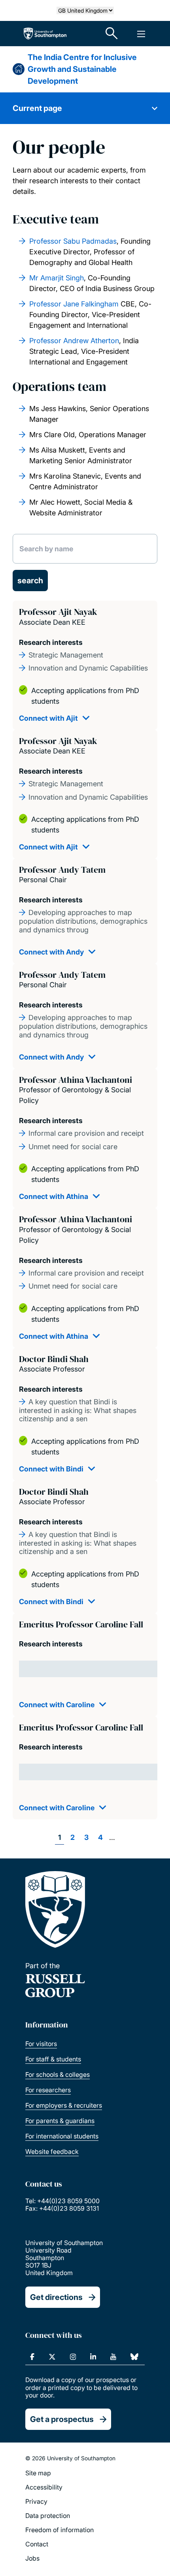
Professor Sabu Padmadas (73, 241)
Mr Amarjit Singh (57, 278)
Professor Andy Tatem (62, 870)
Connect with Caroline (57, 1705)
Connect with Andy (51, 952)
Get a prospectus (62, 2419)
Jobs (32, 2558)
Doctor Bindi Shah (54, 1359)
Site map (38, 2473)
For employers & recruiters (64, 2105)
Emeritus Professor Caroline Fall (81, 1624)
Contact (37, 2544)
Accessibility (44, 2487)
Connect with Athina (54, 1196)
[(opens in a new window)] (32, 2357)
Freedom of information (59, 2530)
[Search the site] (112, 34)
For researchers (48, 2090)
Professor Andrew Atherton (74, 341)
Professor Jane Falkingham (74, 304)
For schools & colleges (58, 2074)
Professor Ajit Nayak (58, 612)
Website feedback (52, 2151)
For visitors (41, 2044)
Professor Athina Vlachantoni (76, 1080)
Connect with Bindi (51, 1469)
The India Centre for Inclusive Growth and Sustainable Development (82, 69)
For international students (62, 2136)
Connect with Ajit (48, 718)
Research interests (51, 642)
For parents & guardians (60, 2121)
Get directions (56, 2297)
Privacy (36, 2501)
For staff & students (53, 2059)
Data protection (48, 2516)
